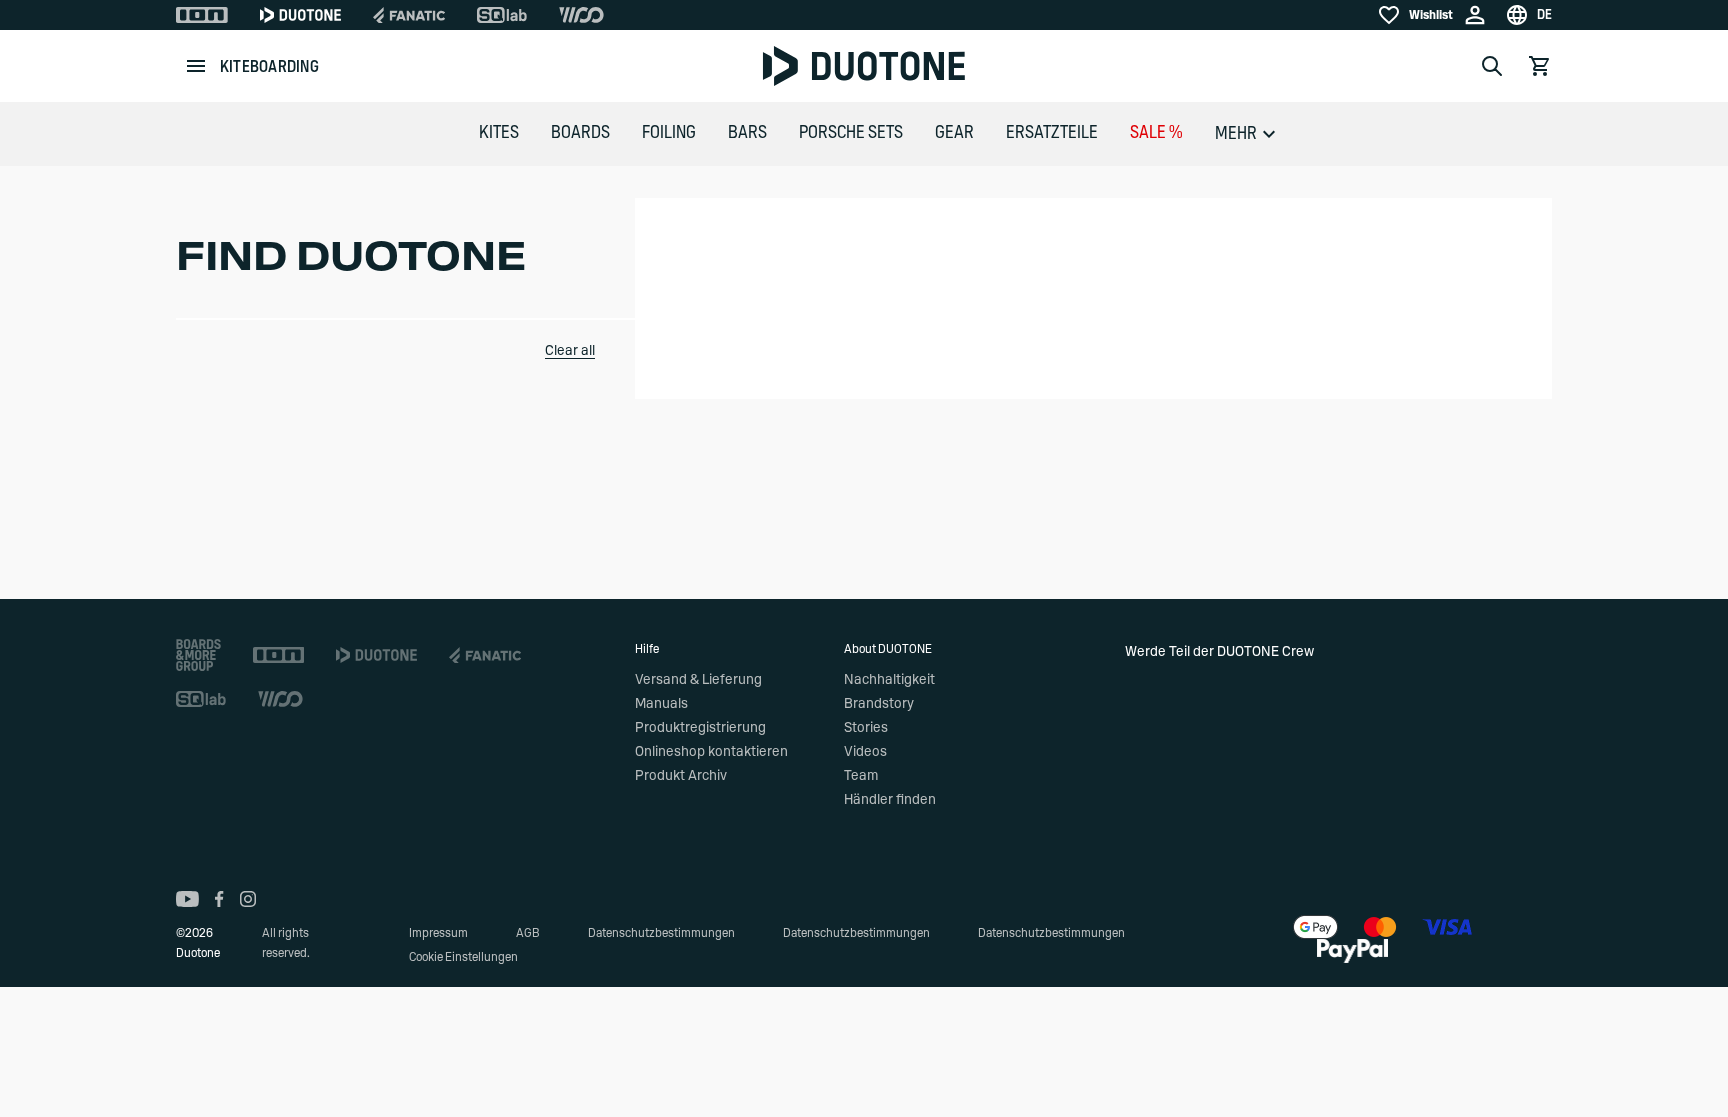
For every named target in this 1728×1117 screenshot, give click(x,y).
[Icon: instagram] (248, 899)
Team (861, 776)
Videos (865, 752)
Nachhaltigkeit (889, 680)
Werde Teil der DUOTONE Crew (1219, 652)
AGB (528, 933)
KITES (499, 133)
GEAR (954, 133)
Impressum (438, 933)
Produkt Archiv (681, 776)
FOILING (669, 133)
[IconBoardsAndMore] (198, 655)
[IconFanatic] (409, 15)
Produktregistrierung (700, 728)
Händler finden (890, 800)
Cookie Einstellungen (463, 957)
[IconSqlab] (502, 15)
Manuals (661, 704)
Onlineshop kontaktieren (711, 752)
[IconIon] (202, 15)
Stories (866, 728)
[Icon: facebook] (219, 899)
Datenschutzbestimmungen (661, 933)
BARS (747, 133)
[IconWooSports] (581, 15)
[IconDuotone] (300, 15)
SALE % (1156, 133)
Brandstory (879, 704)
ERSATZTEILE (1052, 133)
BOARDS (580, 133)
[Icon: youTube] (187, 899)
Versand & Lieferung (698, 680)
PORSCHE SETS (851, 133)
